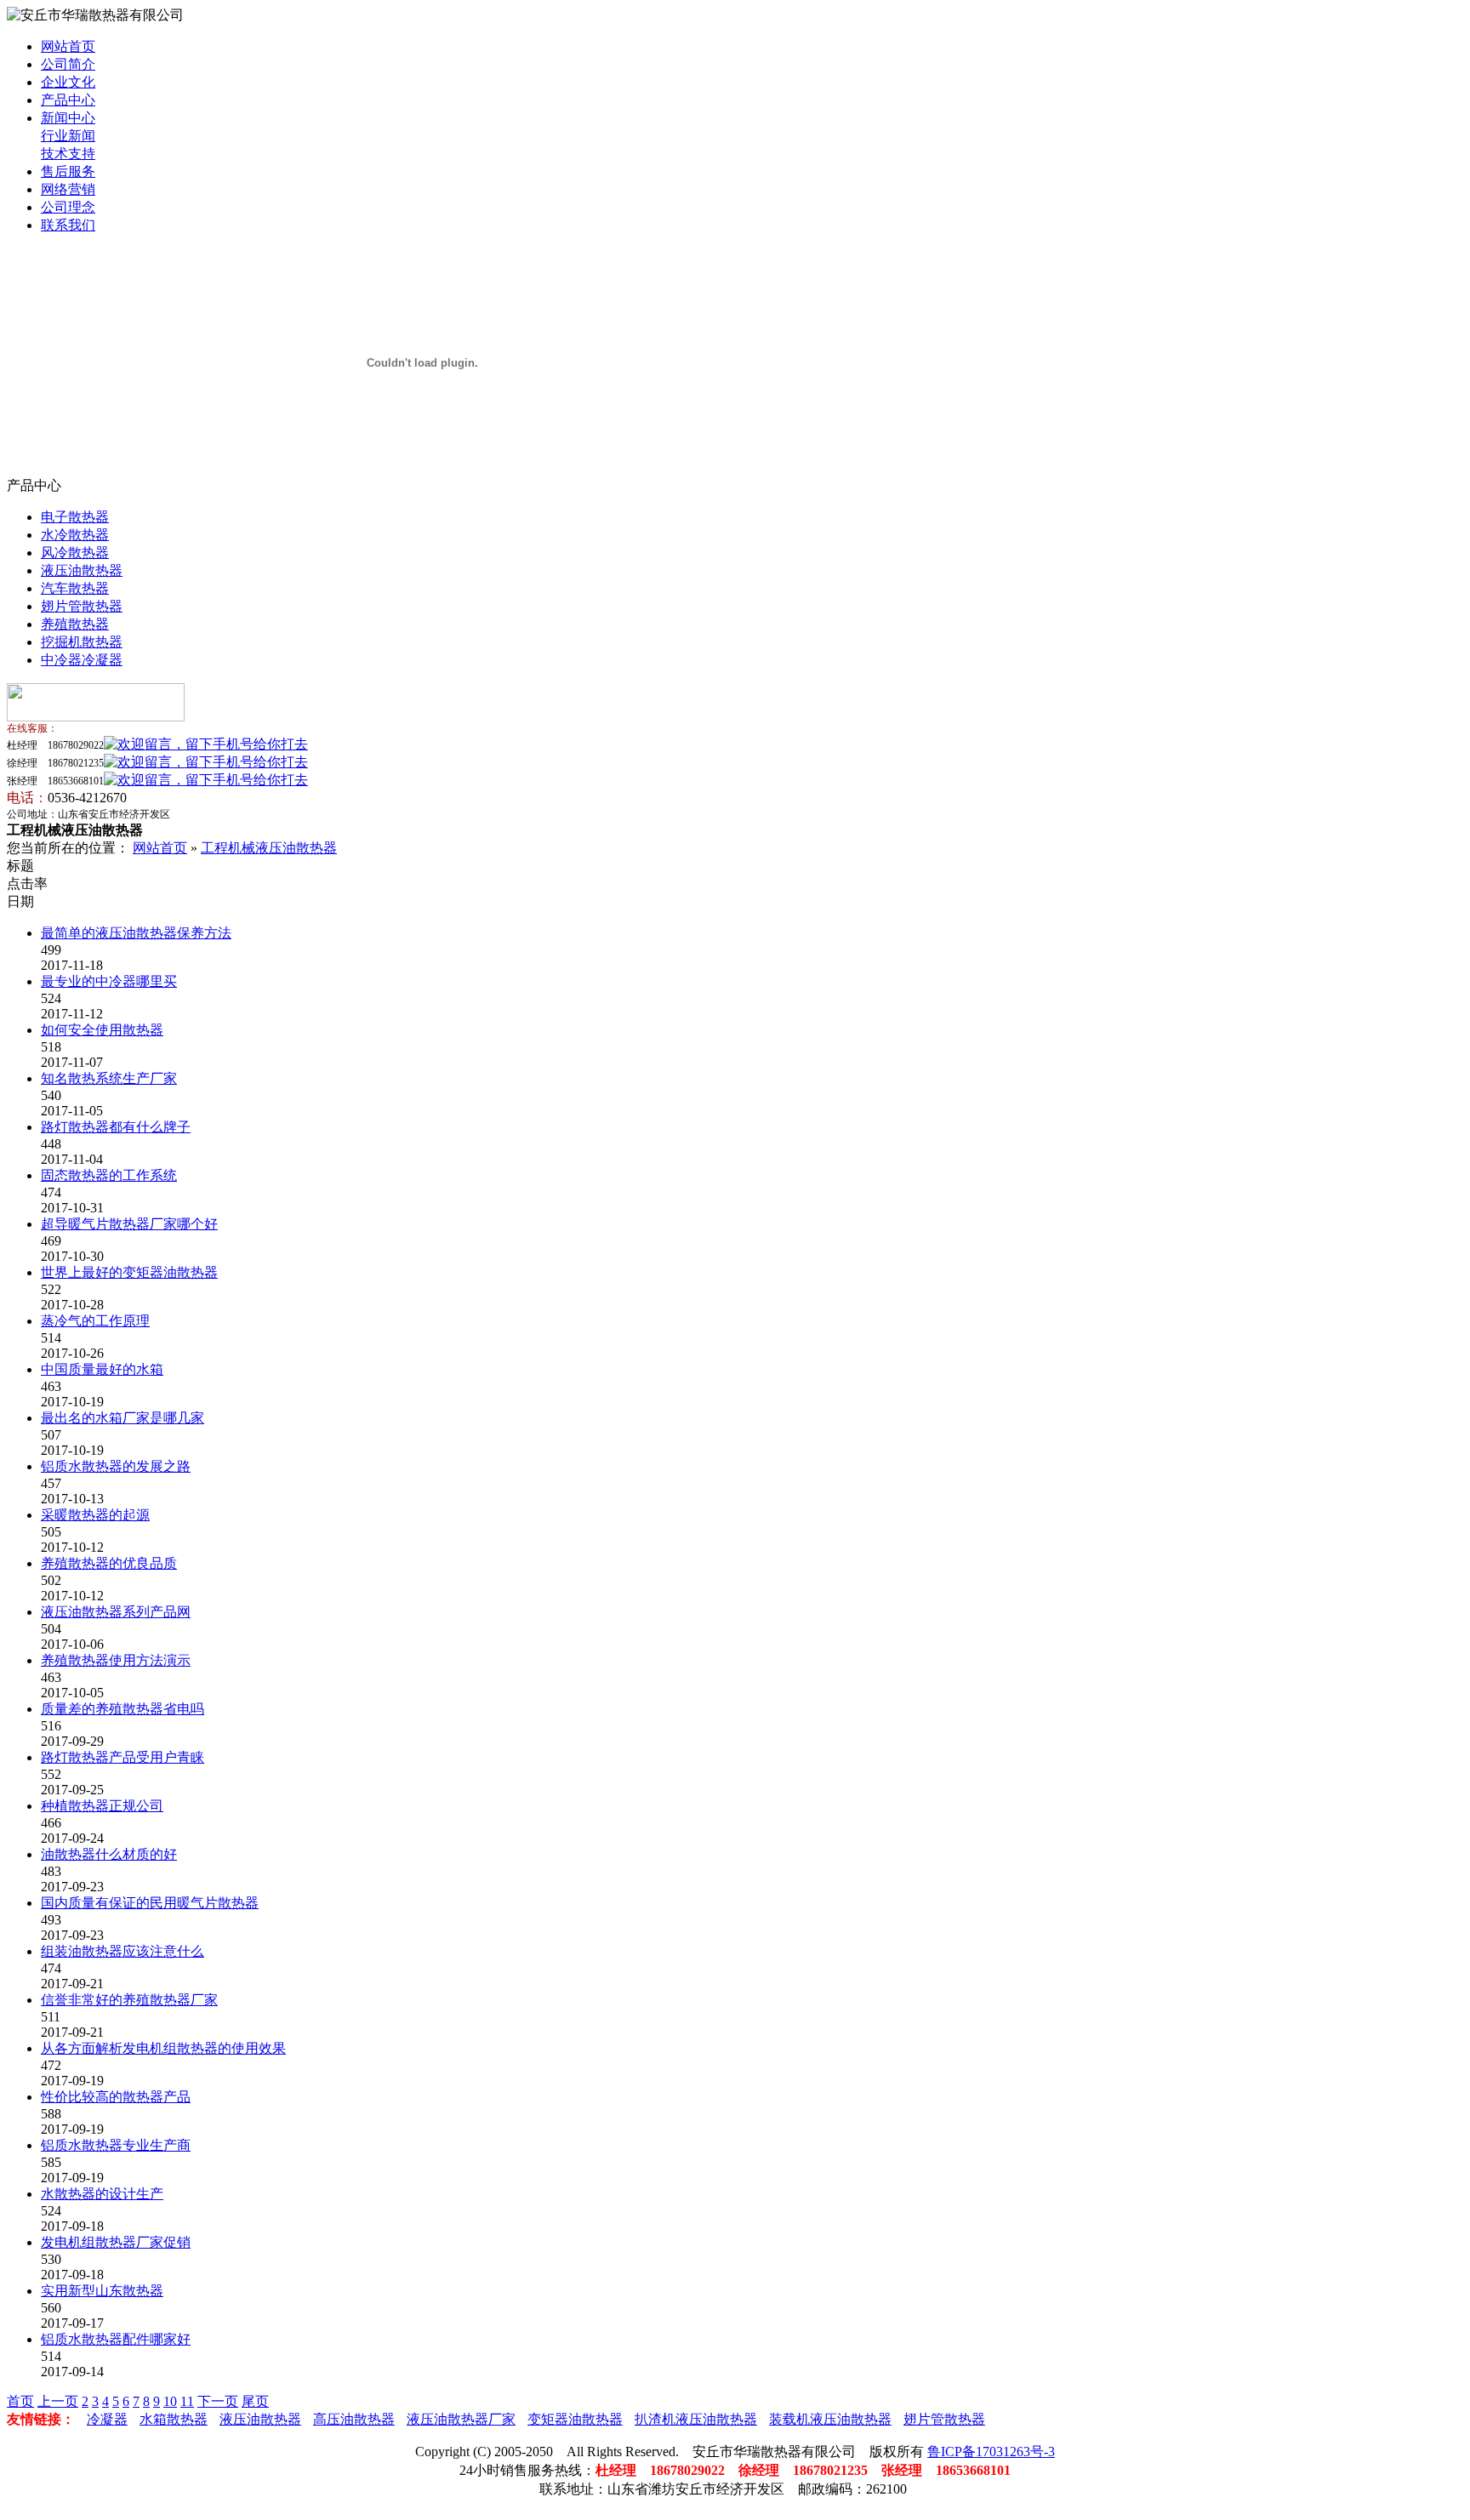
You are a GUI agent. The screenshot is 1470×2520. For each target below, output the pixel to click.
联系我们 (68, 225)
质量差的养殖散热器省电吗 (122, 1709)
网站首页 (68, 46)
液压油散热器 (82, 570)
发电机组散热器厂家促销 (116, 2242)
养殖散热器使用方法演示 (116, 1660)
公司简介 (68, 64)
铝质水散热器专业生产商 (116, 2145)
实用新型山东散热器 (102, 2291)
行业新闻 (68, 136)
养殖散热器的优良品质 (109, 1563)
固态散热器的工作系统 (109, 1175)
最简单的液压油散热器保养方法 (136, 933)
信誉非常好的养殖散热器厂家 (129, 2000)
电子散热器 (75, 517)
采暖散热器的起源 (95, 1515)
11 (187, 2401)
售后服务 (68, 171)
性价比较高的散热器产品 (116, 2097)
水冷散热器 (75, 535)
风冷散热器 (75, 553)
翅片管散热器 (82, 606)
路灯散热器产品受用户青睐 (122, 1757)
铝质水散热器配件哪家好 (116, 2339)
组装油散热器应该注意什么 (122, 1951)
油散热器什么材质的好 (109, 1854)
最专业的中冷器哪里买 (109, 981)
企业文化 (68, 82)
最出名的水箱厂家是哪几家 (122, 1418)
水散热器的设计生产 (102, 2194)
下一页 (218, 2401)
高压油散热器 (354, 2419)
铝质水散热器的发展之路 (116, 1466)
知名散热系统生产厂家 (109, 1078)
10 (170, 2401)
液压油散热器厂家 (461, 2419)
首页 (20, 2401)
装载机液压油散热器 (830, 2419)
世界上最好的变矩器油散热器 (129, 1272)
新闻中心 (68, 118)
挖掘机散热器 (82, 642)
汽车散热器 (75, 588)
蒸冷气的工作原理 (95, 1321)
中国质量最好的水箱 (102, 1369)
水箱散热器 (174, 2419)
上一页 (58, 2401)
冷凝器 (107, 2419)
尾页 (255, 2401)
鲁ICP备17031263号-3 (991, 2452)
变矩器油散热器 (575, 2419)
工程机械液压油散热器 (269, 848)
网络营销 (68, 189)
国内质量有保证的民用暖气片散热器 (150, 1903)
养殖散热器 (75, 624)
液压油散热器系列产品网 (116, 1612)
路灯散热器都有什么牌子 (116, 1127)
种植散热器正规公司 (102, 1806)
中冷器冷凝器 (82, 660)
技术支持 (68, 154)
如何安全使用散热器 (102, 1030)
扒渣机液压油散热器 (696, 2419)
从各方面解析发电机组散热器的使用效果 (163, 2048)
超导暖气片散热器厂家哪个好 (129, 1224)
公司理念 (68, 207)
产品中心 (68, 100)
